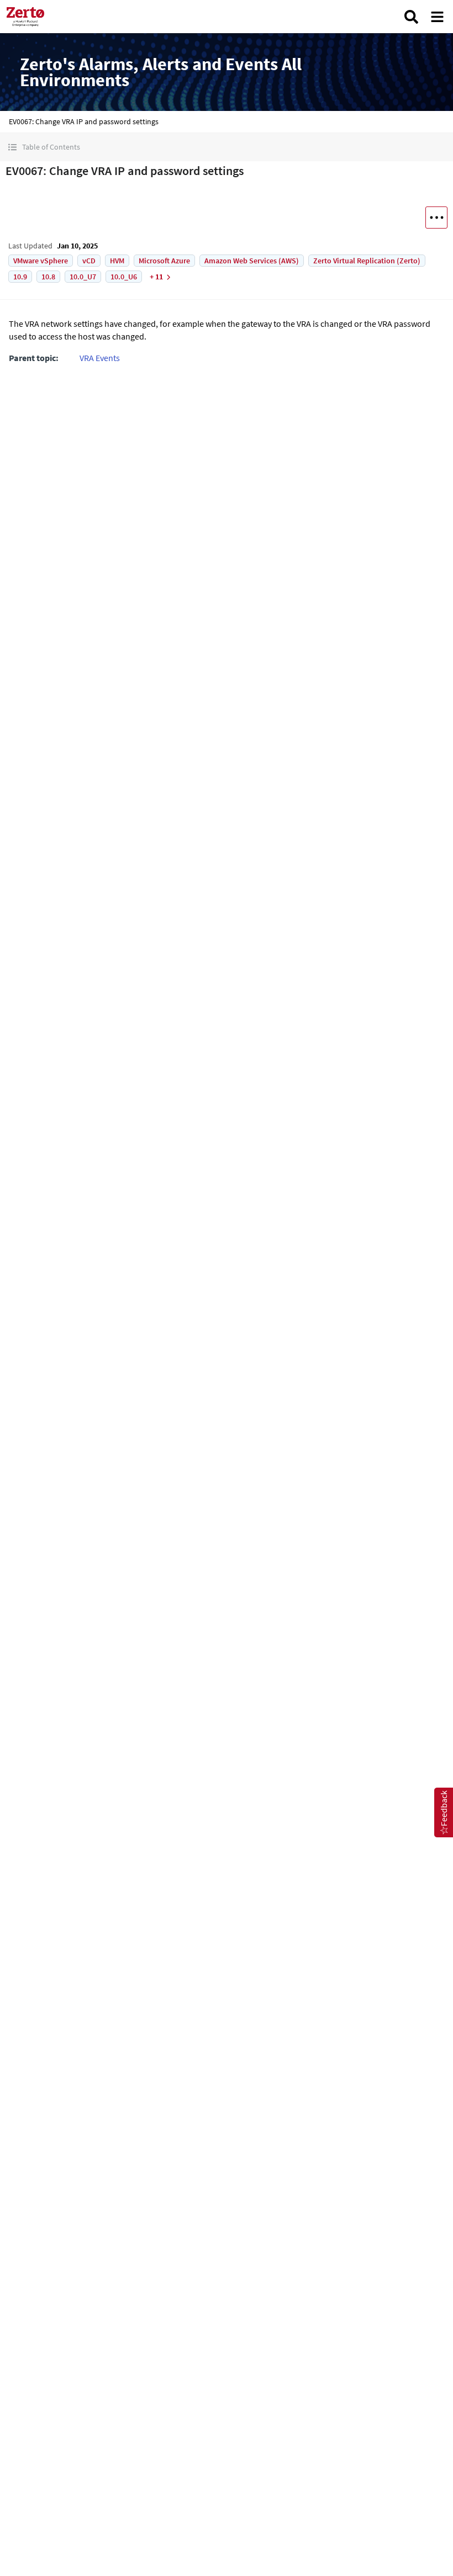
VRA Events (100, 358)
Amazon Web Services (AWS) (252, 261)
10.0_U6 (124, 277)
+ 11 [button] (156, 277)
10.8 (48, 277)
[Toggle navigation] (437, 17)
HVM (117, 261)
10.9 (20, 277)
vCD (89, 261)
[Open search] (411, 17)
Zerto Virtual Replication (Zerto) (367, 261)
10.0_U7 (83, 277)
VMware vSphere (41, 261)
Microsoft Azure (164, 261)
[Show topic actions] (436, 218)
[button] (227, 147)
